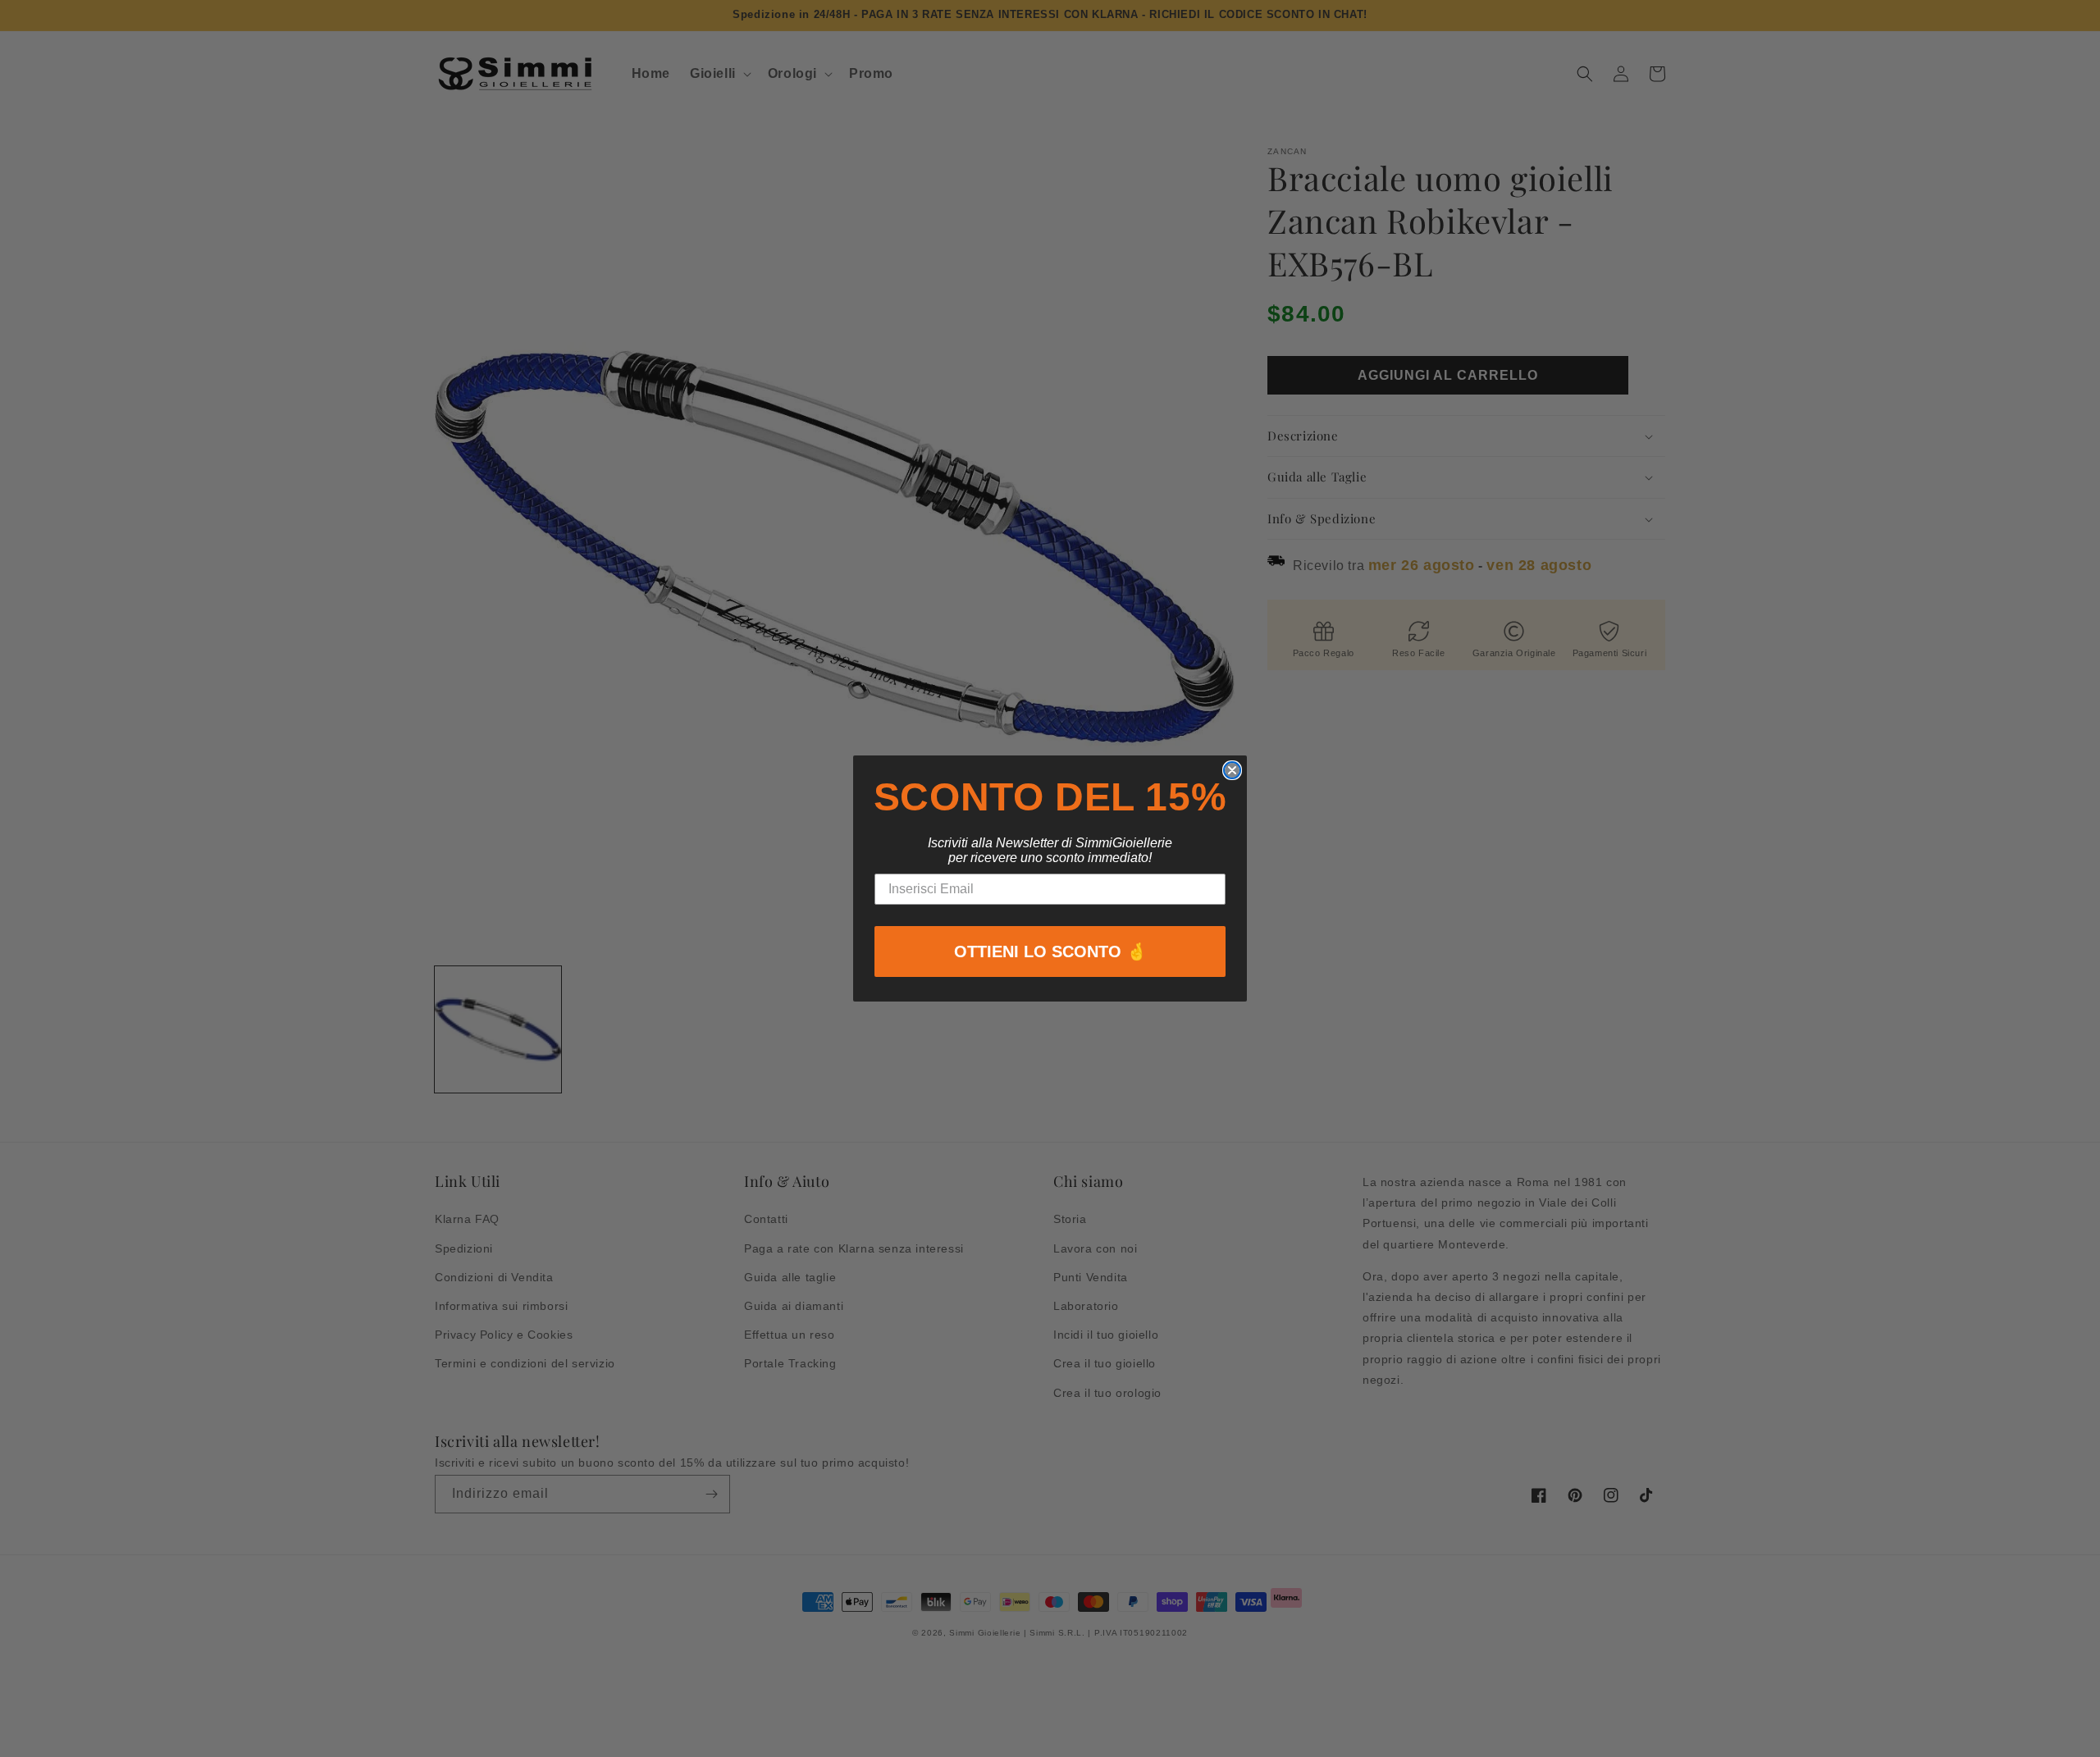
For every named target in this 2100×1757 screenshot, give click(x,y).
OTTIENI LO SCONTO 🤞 (1050, 952)
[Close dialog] (1232, 770)
